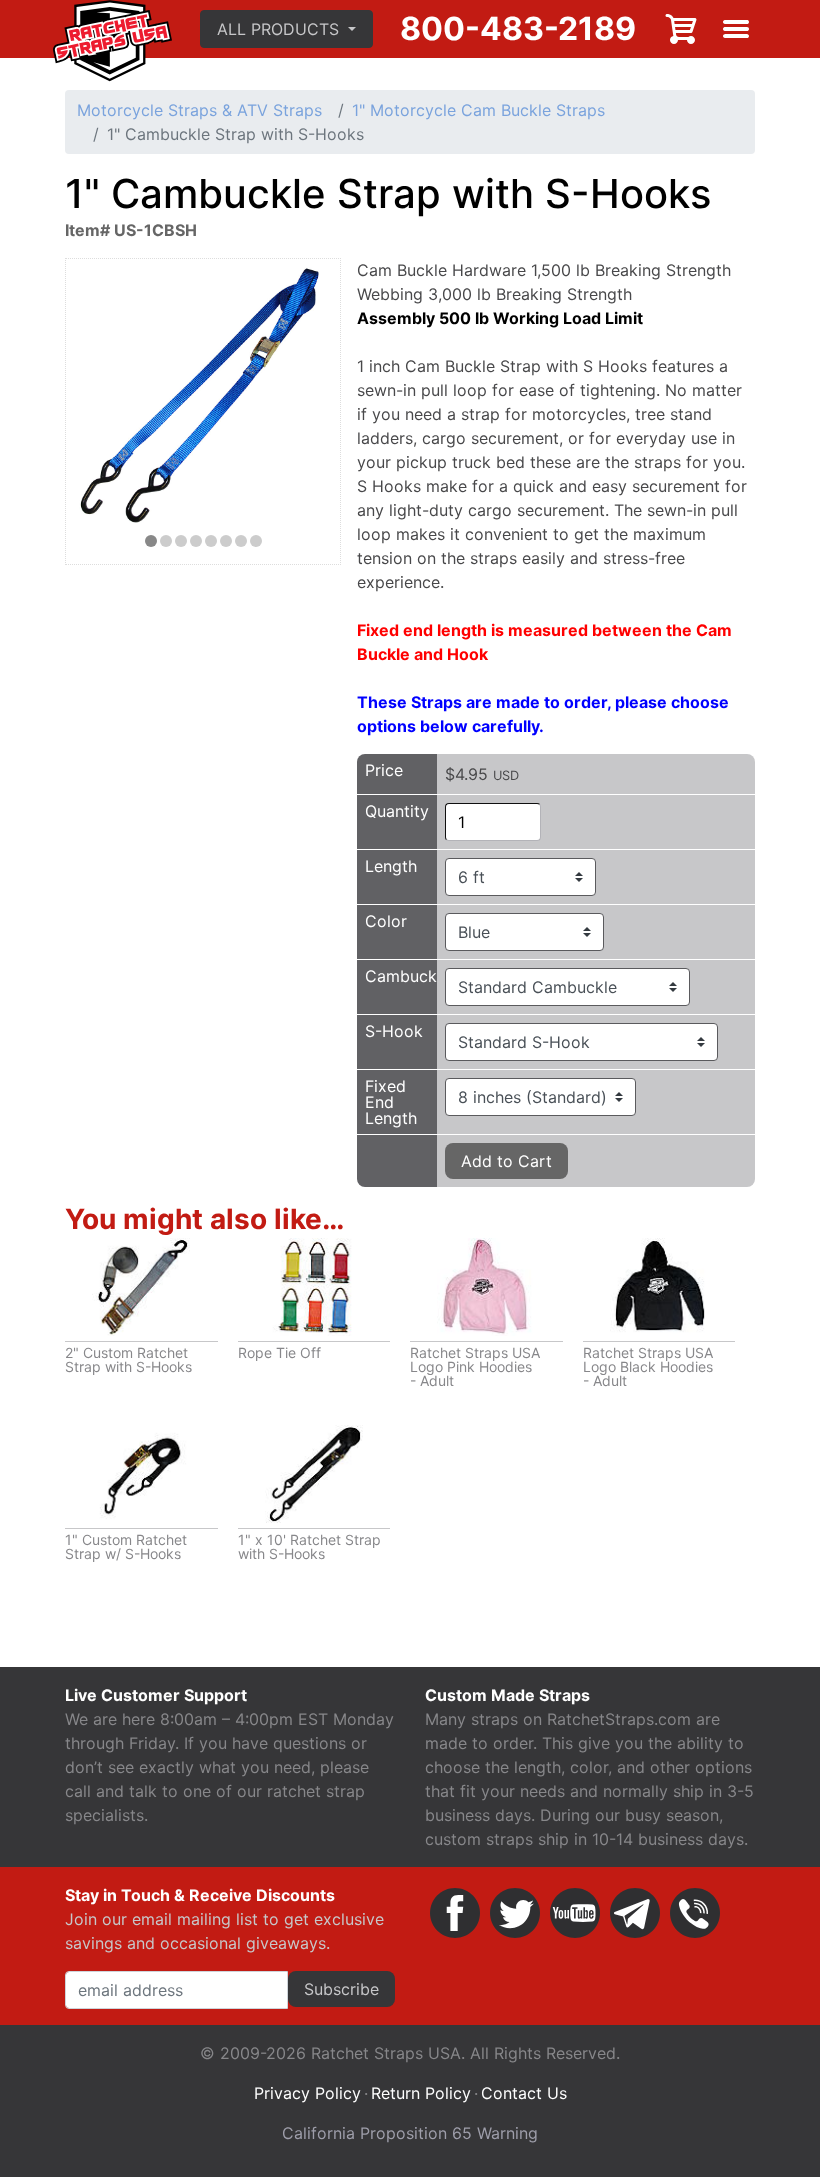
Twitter (515, 1913)
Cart (682, 29)
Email (635, 1913)
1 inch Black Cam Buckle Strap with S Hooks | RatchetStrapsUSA (241, 541)
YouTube (575, 1913)
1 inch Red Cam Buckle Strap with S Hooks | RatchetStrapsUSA (181, 541)
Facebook (455, 1913)
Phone (695, 1913)
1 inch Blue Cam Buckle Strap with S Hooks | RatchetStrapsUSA (151, 541)
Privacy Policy (307, 2093)
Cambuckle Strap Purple (166, 541)
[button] (286, 29)
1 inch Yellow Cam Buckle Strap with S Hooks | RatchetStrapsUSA (211, 541)
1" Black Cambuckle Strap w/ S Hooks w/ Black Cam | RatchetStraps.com (196, 541)
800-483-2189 (518, 28)
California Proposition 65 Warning (410, 2133)
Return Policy (421, 2093)
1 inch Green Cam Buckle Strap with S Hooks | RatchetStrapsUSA (226, 541)
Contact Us (524, 2093)
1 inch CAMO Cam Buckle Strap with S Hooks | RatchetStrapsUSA (256, 541)
